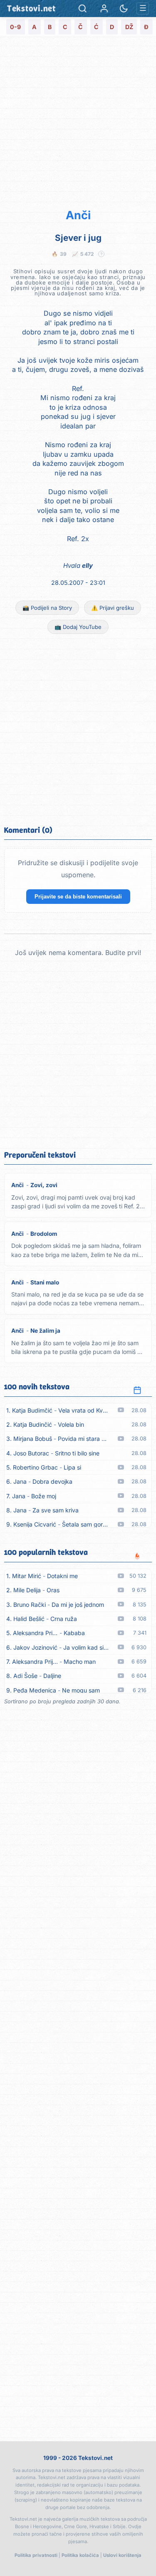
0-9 (15, 27)
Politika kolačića (80, 2555)
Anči (78, 215)
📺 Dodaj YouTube (78, 627)
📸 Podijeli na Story (47, 608)
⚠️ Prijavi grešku (113, 608)
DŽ (129, 27)
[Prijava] (104, 9)
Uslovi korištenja (122, 2555)
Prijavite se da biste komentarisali (78, 897)
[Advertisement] (78, 121)
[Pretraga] (83, 9)
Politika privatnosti (36, 2555)
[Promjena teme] (124, 9)
